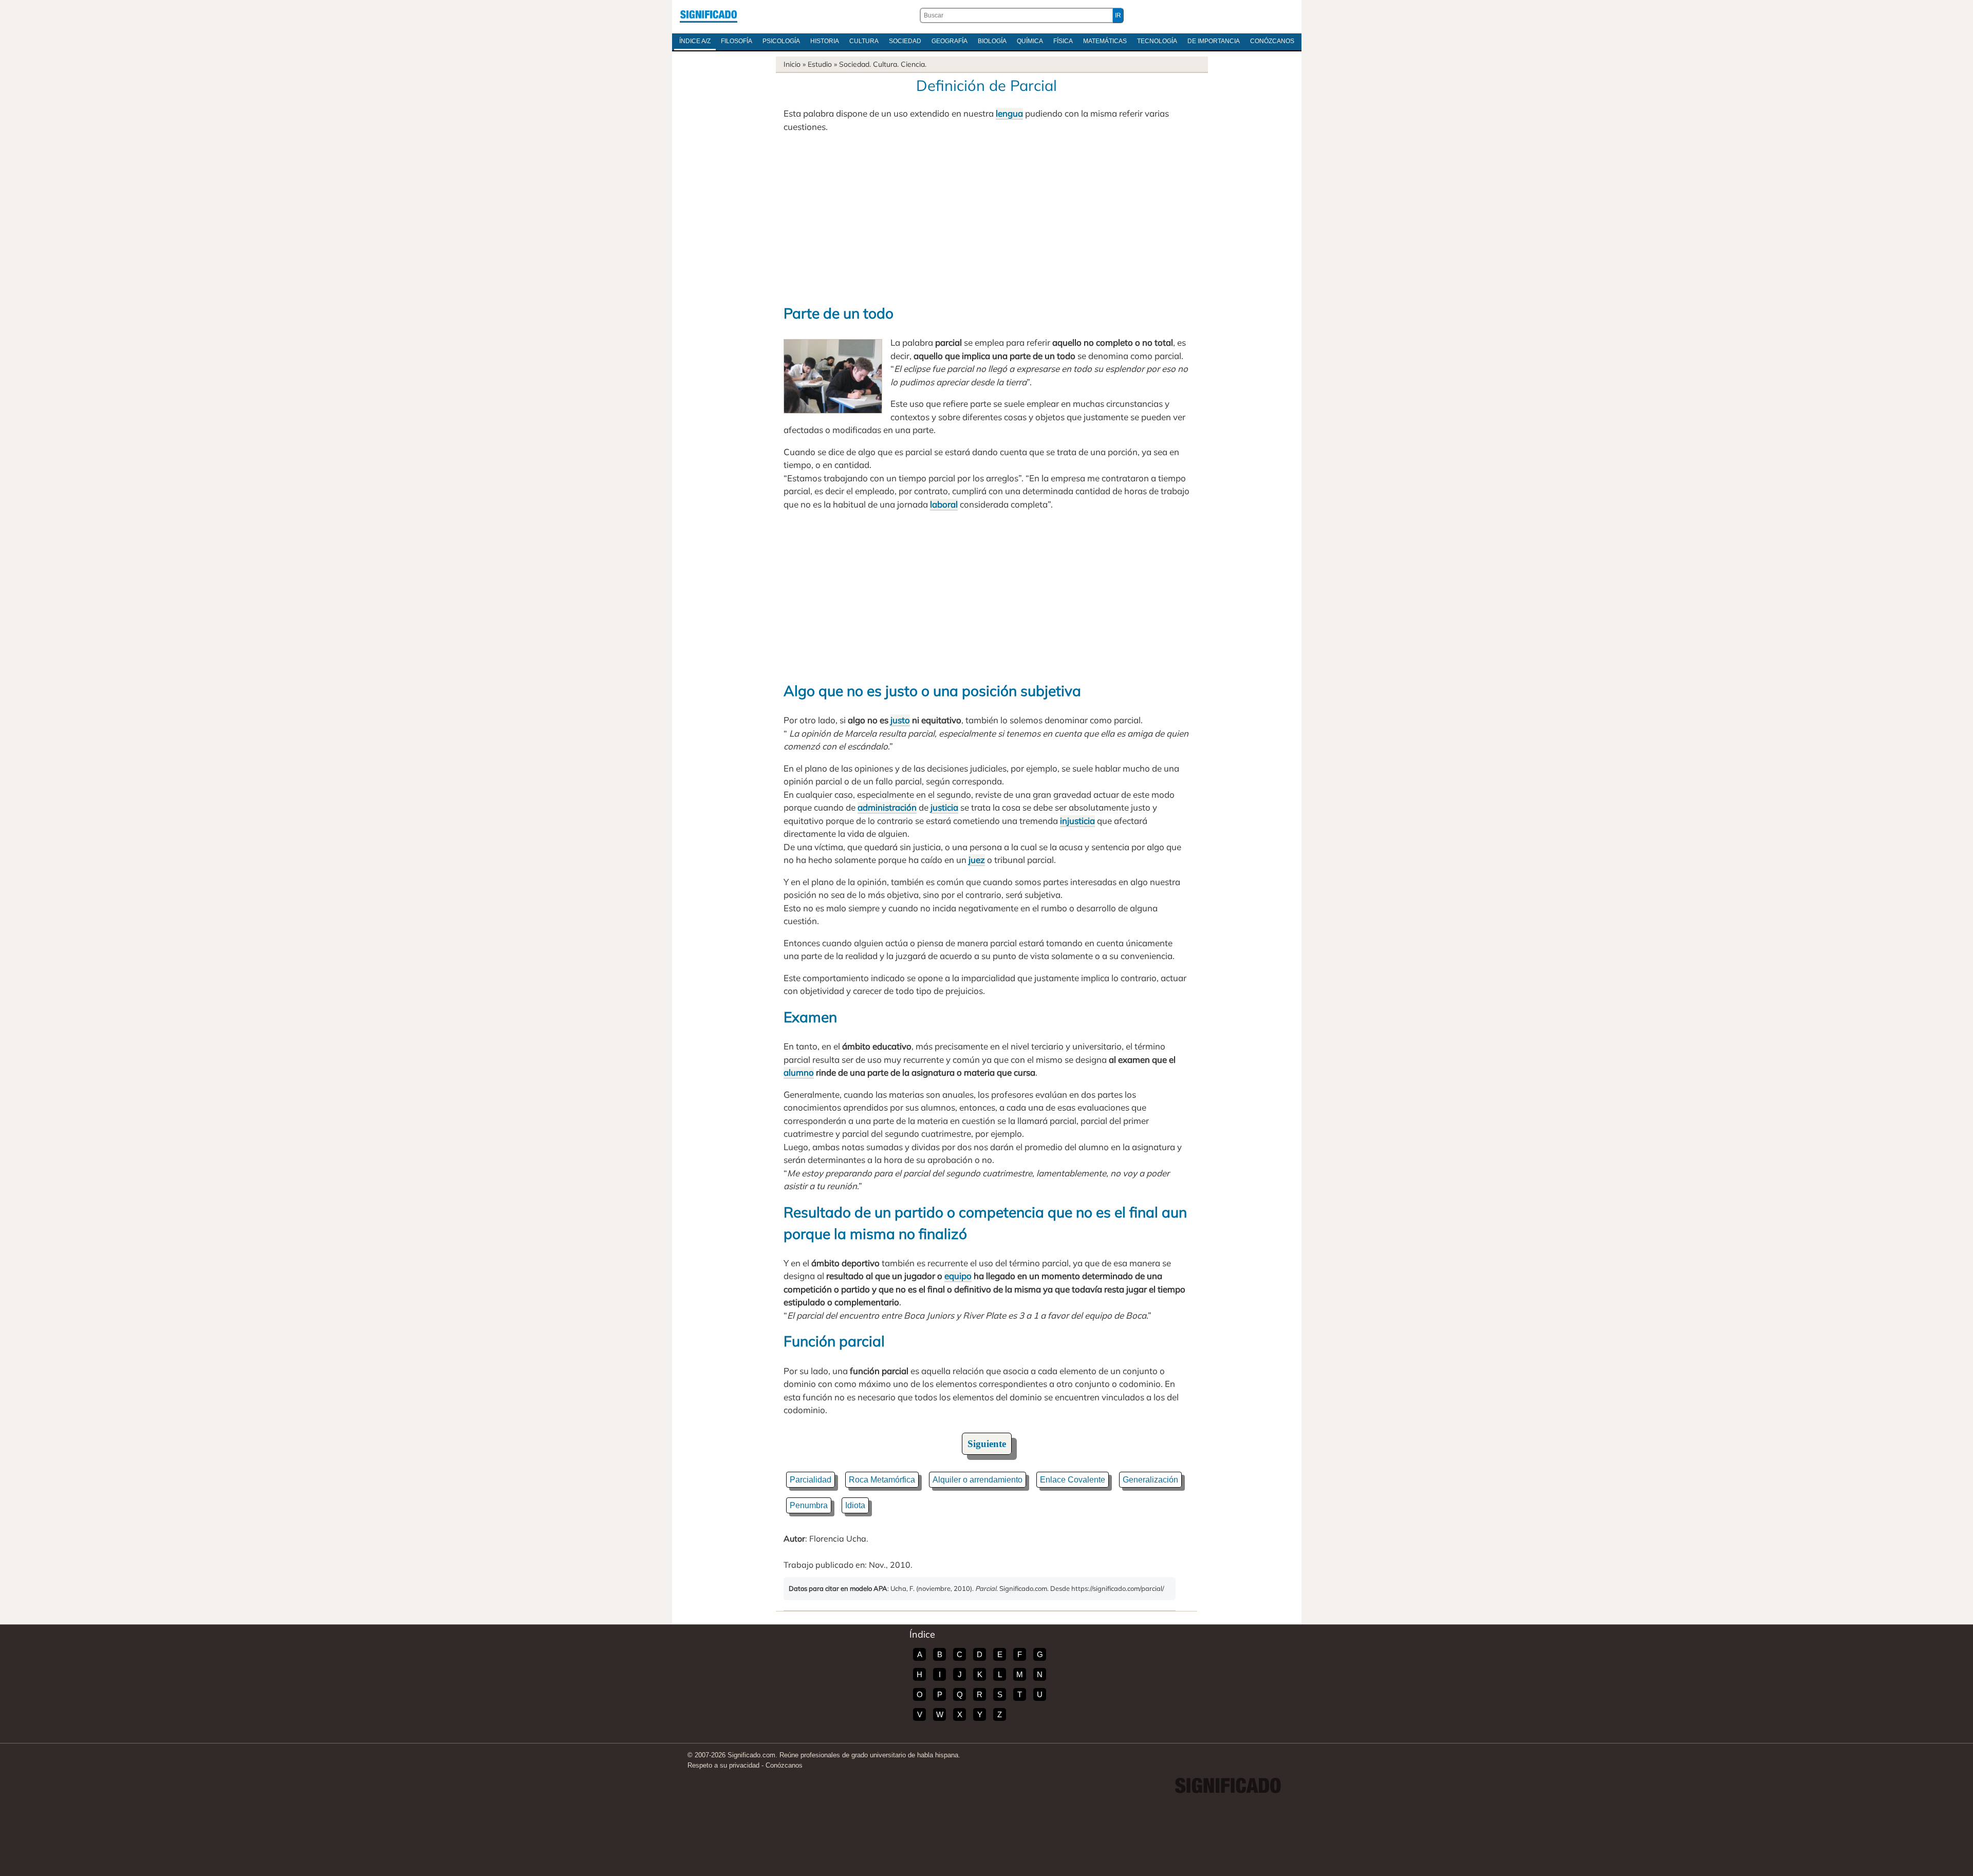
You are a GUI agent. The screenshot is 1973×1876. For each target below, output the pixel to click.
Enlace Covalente (1073, 1480)
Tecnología (1157, 41)
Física (1063, 41)
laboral (944, 504)
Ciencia (913, 64)
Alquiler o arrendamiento (978, 1480)
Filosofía (737, 41)
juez (977, 860)
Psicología (781, 41)
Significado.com (709, 15)
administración (887, 807)
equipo (958, 1276)
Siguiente (987, 1444)
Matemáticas (1105, 41)
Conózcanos (1272, 41)
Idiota (855, 1505)
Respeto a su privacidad (723, 1765)
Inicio (792, 64)
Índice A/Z (695, 41)
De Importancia (1214, 41)
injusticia (1077, 821)
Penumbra (809, 1505)
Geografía (950, 41)
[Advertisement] (986, 218)
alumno (799, 1072)
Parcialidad (811, 1480)
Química (1030, 41)
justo (900, 720)
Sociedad (905, 41)
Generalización (1150, 1480)
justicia (944, 807)
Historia (825, 41)
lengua (1009, 113)
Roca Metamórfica (882, 1480)
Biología (992, 41)
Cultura (864, 41)
